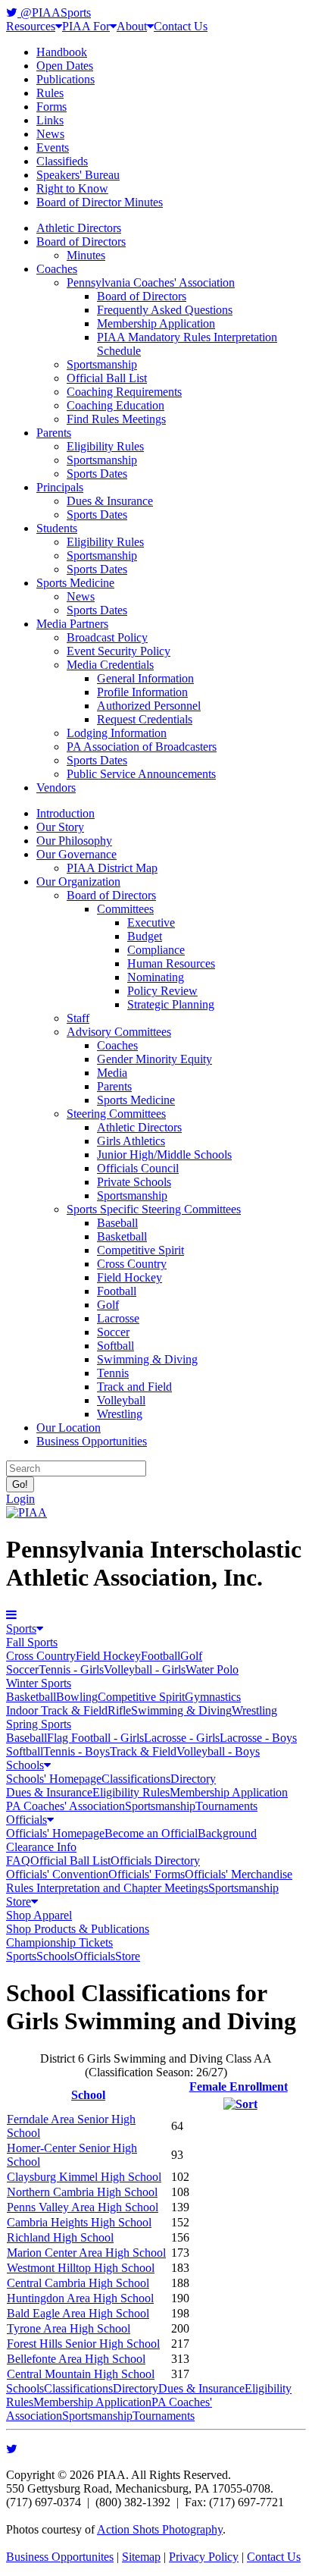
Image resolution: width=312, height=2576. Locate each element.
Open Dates (65, 66)
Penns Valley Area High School (83, 2207)
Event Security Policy (119, 651)
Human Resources (171, 963)
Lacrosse (118, 1318)
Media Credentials (110, 665)
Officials (27, 1820)
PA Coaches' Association (66, 1806)
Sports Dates (97, 474)
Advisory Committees (119, 1032)
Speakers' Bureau (78, 175)
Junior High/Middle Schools (164, 1155)
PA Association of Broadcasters (142, 747)
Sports (21, 1628)
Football (117, 1291)
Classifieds (62, 161)
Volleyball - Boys (218, 1751)
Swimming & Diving (147, 1359)
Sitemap (141, 2557)
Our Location (69, 1428)
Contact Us (181, 26)
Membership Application (156, 323)
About (132, 26)
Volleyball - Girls (145, 1669)
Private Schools (134, 1182)
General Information (145, 678)
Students (57, 528)
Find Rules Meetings (116, 419)
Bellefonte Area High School (76, 2359)
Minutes (86, 255)
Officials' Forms (147, 1874)
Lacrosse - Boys (258, 1738)
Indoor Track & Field (57, 1710)
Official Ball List (107, 378)
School (88, 2095)
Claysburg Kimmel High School (84, 2177)
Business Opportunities (92, 1441)
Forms (51, 107)
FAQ (18, 1861)
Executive (151, 922)
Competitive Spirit (140, 1250)
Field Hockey (129, 1277)
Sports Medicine (75, 583)
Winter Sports (39, 1683)
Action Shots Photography (160, 2529)
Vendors (56, 788)
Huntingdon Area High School (80, 2298)
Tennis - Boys (76, 1751)
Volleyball (121, 1400)
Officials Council (138, 1168)
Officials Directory (155, 1861)
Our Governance (76, 854)
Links (50, 120)
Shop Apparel (39, 1915)
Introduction (66, 813)
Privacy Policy (204, 2557)
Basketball (122, 1236)
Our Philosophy (74, 841)
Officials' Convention (57, 1874)
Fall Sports (32, 1642)
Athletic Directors (79, 228)
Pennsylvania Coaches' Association (151, 282)
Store (19, 1901)
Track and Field (134, 1387)
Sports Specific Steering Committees (154, 1209)
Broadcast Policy (107, 637)
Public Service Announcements (141, 774)
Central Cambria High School (78, 2283)
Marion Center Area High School (86, 2253)
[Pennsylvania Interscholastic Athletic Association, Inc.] (27, 1512)
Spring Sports (39, 1724)
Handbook (62, 52)
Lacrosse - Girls (182, 1738)
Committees (125, 909)
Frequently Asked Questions (165, 310)
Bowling (77, 1697)
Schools (25, 1765)
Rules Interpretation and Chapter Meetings (107, 1888)
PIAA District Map (112, 868)
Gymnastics (213, 1697)
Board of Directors (81, 242)
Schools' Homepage (54, 1779)
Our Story (60, 827)
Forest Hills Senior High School (83, 2344)
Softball (115, 1346)
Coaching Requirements (124, 392)
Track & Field (143, 1751)
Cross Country (132, 1264)
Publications (66, 79)
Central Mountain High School (81, 2374)
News (50, 134)
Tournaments (226, 1806)
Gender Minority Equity (154, 1059)
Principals (60, 487)
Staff (78, 1018)
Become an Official (151, 1833)
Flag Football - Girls (95, 1738)
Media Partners (72, 624)
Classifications (136, 1779)
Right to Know (72, 188)
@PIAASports (54, 13)
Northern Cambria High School (82, 2192)
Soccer (113, 1332)
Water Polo (212, 1669)
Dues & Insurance (110, 501)
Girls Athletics (131, 1141)
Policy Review (162, 991)
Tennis (113, 1373)
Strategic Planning (171, 1004)
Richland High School (60, 2237)
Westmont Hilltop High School (81, 2268)
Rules (50, 93)
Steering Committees (116, 1114)
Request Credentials (145, 719)
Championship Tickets (59, 1942)
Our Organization (78, 882)
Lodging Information (117, 733)
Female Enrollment (239, 2087)
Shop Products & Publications (78, 1929)
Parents (54, 433)
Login (20, 1499)
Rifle (119, 1710)
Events (53, 147)
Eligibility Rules (105, 446)
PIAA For (86, 26)
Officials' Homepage (55, 1833)
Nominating (156, 977)
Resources (31, 26)
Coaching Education (115, 405)
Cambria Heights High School (79, 2222)
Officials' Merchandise (239, 1874)
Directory (193, 1779)
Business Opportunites (60, 2557)
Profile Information (142, 692)
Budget (145, 936)
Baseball (117, 1223)
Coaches (57, 269)
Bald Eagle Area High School (78, 2313)
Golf (108, 1305)
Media (112, 1073)
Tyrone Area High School (69, 2328)
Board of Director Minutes (100, 202)
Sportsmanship (102, 364)
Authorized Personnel (149, 706)
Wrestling (120, 1414)
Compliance (156, 950)
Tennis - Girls (71, 1669)
